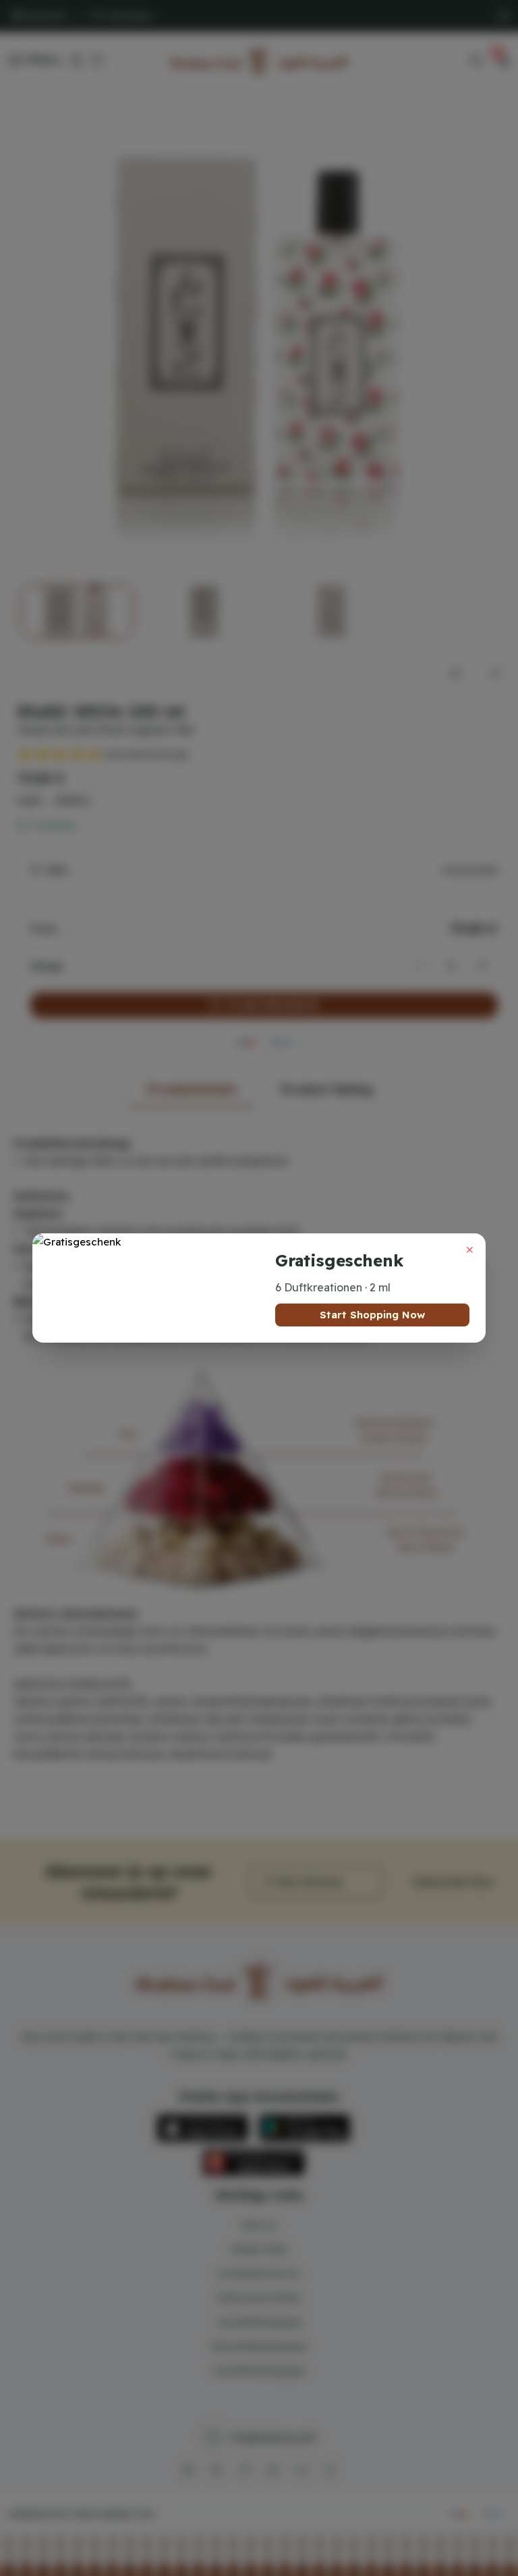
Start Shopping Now (372, 1315)
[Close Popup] (469, 1250)
